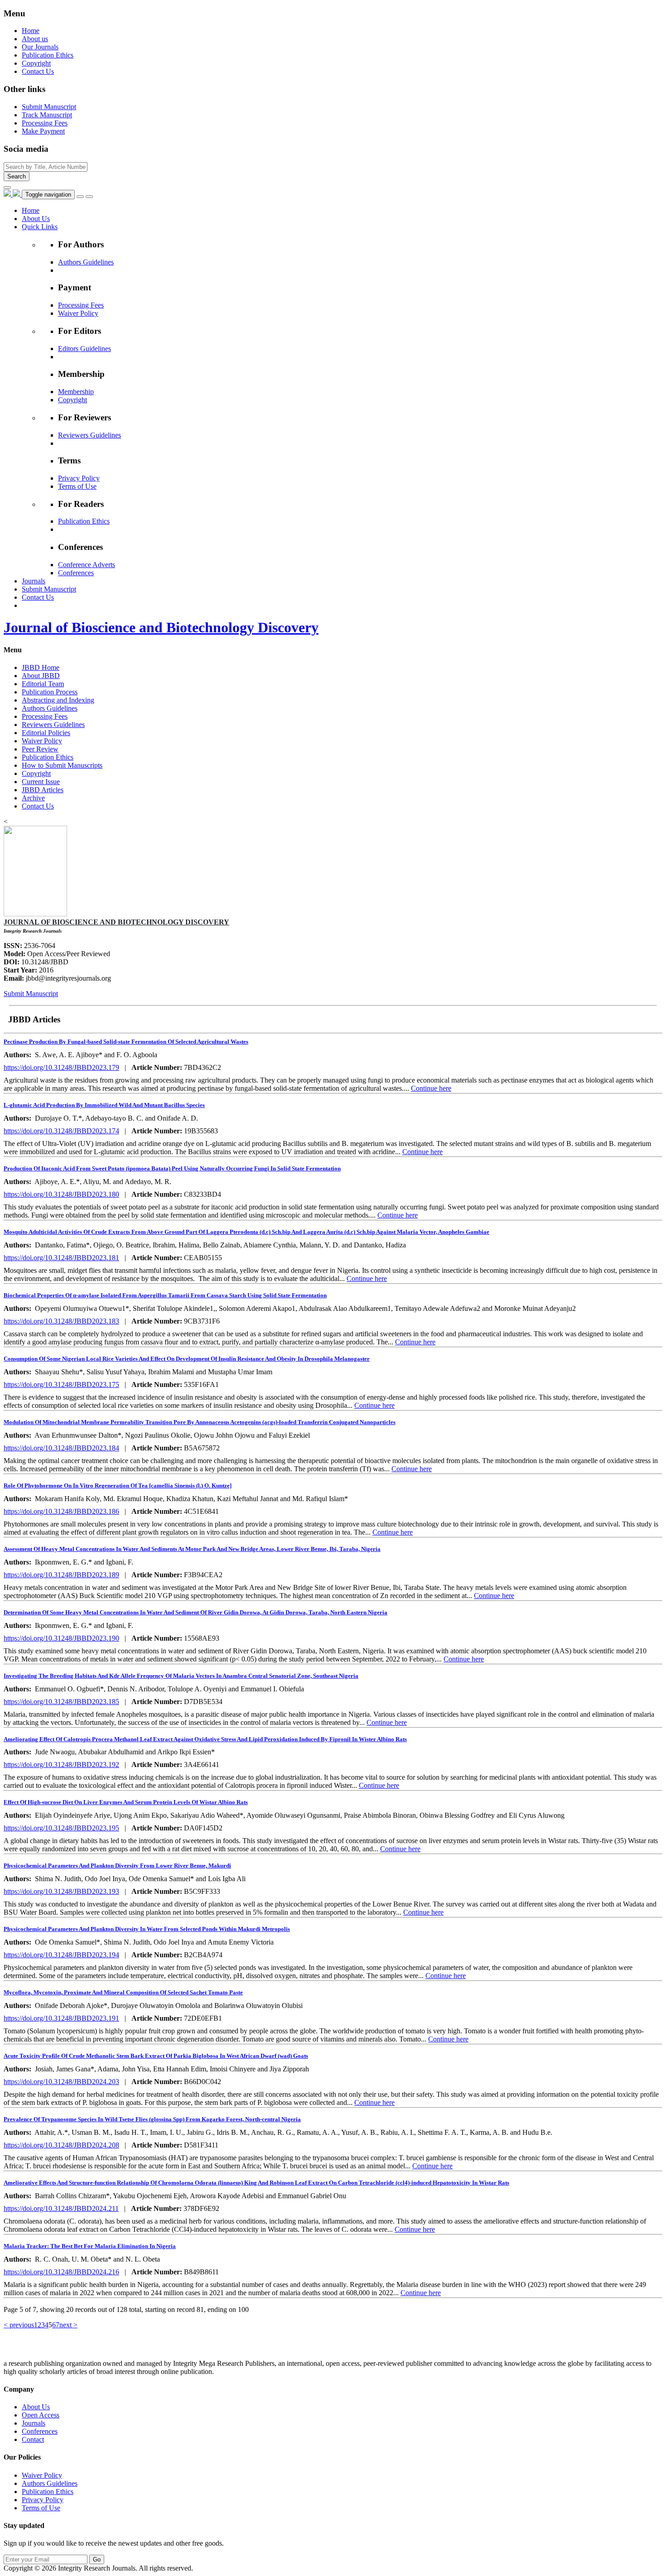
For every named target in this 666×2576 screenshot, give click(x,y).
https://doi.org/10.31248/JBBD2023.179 (61, 1067)
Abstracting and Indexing (58, 700)
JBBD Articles (43, 790)
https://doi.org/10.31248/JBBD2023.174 (61, 1131)
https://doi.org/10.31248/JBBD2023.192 (61, 1765)
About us (35, 39)
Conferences (76, 573)
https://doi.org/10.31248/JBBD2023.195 (61, 1828)
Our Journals (40, 47)
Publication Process (50, 692)
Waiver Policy (78, 313)
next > (68, 2325)
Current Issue (41, 782)
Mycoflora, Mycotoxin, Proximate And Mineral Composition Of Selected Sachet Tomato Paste (123, 1992)
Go (97, 2559)
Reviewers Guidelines (89, 435)
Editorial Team (43, 684)
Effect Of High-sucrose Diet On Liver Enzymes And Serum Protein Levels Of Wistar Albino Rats (126, 1802)
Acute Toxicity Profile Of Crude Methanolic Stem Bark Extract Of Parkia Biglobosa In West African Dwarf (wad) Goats (156, 2056)
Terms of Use (77, 486)
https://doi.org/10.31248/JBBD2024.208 (61, 2145)
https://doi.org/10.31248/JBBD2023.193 (61, 1891)
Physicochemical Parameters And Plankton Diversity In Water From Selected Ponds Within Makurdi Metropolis (147, 1929)
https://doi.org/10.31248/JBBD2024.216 (61, 2272)
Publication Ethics (48, 55)
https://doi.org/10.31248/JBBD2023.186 (61, 1511)
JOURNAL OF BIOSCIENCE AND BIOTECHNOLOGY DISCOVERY (116, 922)
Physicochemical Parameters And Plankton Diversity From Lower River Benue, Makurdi (117, 1866)
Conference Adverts (87, 565)
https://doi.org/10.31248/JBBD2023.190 (61, 1638)
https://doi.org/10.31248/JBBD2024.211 (61, 2208)
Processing (45, 123)
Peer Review (40, 749)
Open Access (41, 2415)
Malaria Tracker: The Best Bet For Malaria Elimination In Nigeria (90, 2246)
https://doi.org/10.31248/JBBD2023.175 (61, 1384)
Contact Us (38, 71)
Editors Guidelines (84, 349)
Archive (33, 798)
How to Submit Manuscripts (62, 765)
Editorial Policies (46, 733)
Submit (49, 107)
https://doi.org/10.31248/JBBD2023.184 (61, 1448)
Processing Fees (81, 305)
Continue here (431, 1088)
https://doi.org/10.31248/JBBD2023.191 (61, 2018)
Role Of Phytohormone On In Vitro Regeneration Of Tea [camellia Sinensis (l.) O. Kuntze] (118, 1485)
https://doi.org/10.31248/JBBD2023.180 (61, 1194)
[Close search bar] (7, 188)
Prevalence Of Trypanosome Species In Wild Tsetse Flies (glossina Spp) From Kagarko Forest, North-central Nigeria (152, 2119)
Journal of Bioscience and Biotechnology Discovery (161, 627)
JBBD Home (41, 667)
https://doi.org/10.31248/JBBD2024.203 (61, 2082)
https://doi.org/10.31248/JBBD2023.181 (61, 1258)
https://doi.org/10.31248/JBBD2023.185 (61, 1702)
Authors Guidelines (86, 262)
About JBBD (41, 676)
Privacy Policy (79, 478)
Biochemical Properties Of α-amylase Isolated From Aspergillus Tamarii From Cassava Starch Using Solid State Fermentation (165, 1295)
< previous (19, 2325)
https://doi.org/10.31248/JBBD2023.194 (61, 1955)
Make (43, 131)
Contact (33, 2439)
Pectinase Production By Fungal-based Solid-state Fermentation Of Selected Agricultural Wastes (126, 1042)
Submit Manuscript (31, 994)
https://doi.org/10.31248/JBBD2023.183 (61, 1321)
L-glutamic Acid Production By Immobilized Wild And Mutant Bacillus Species (104, 1105)
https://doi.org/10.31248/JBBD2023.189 (61, 1575)
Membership (76, 392)
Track (47, 115)
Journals (34, 2423)
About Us (36, 2407)
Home (31, 31)
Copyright (36, 63)
